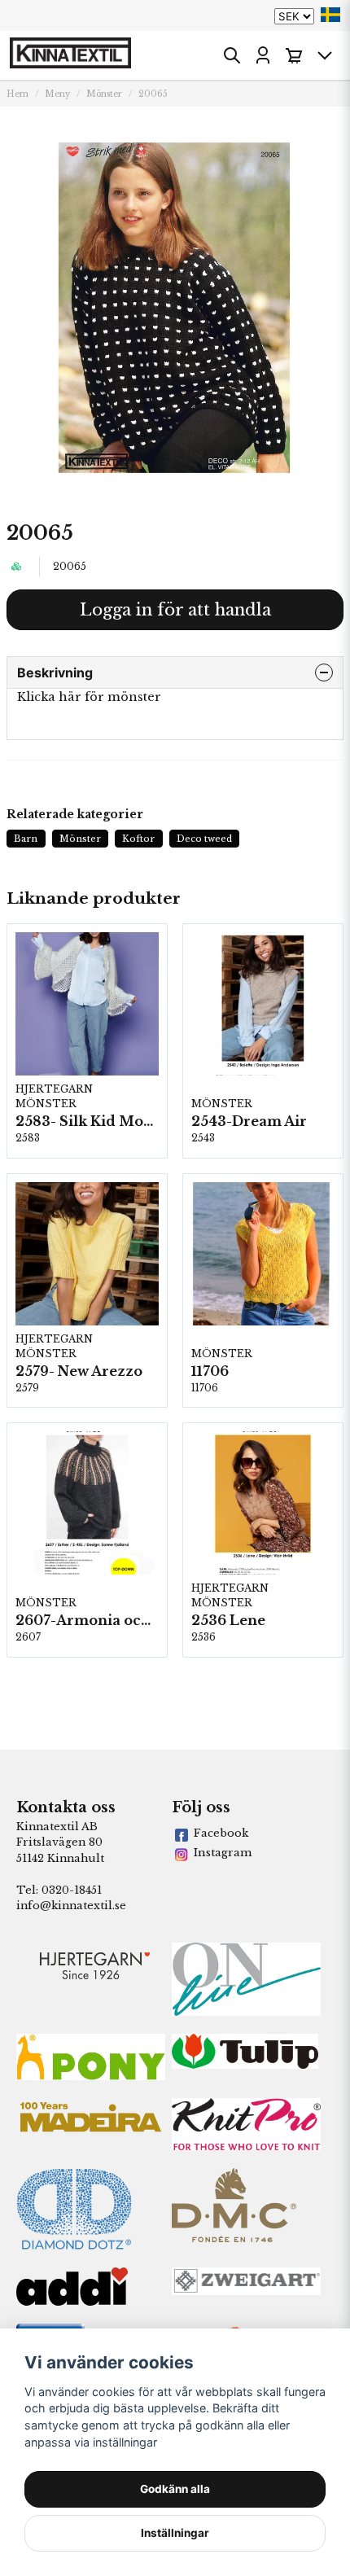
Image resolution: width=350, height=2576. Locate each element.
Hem (17, 94)
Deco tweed (204, 839)
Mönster (104, 94)
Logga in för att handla (175, 610)
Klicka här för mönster (89, 697)
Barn (26, 839)
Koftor (138, 839)
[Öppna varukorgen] (294, 55)
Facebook (221, 1833)
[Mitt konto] (263, 55)
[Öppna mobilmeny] (325, 55)
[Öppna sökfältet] (232, 55)
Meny (57, 94)
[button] (330, 15)
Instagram (223, 1853)
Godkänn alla (175, 2489)
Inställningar (175, 2533)
